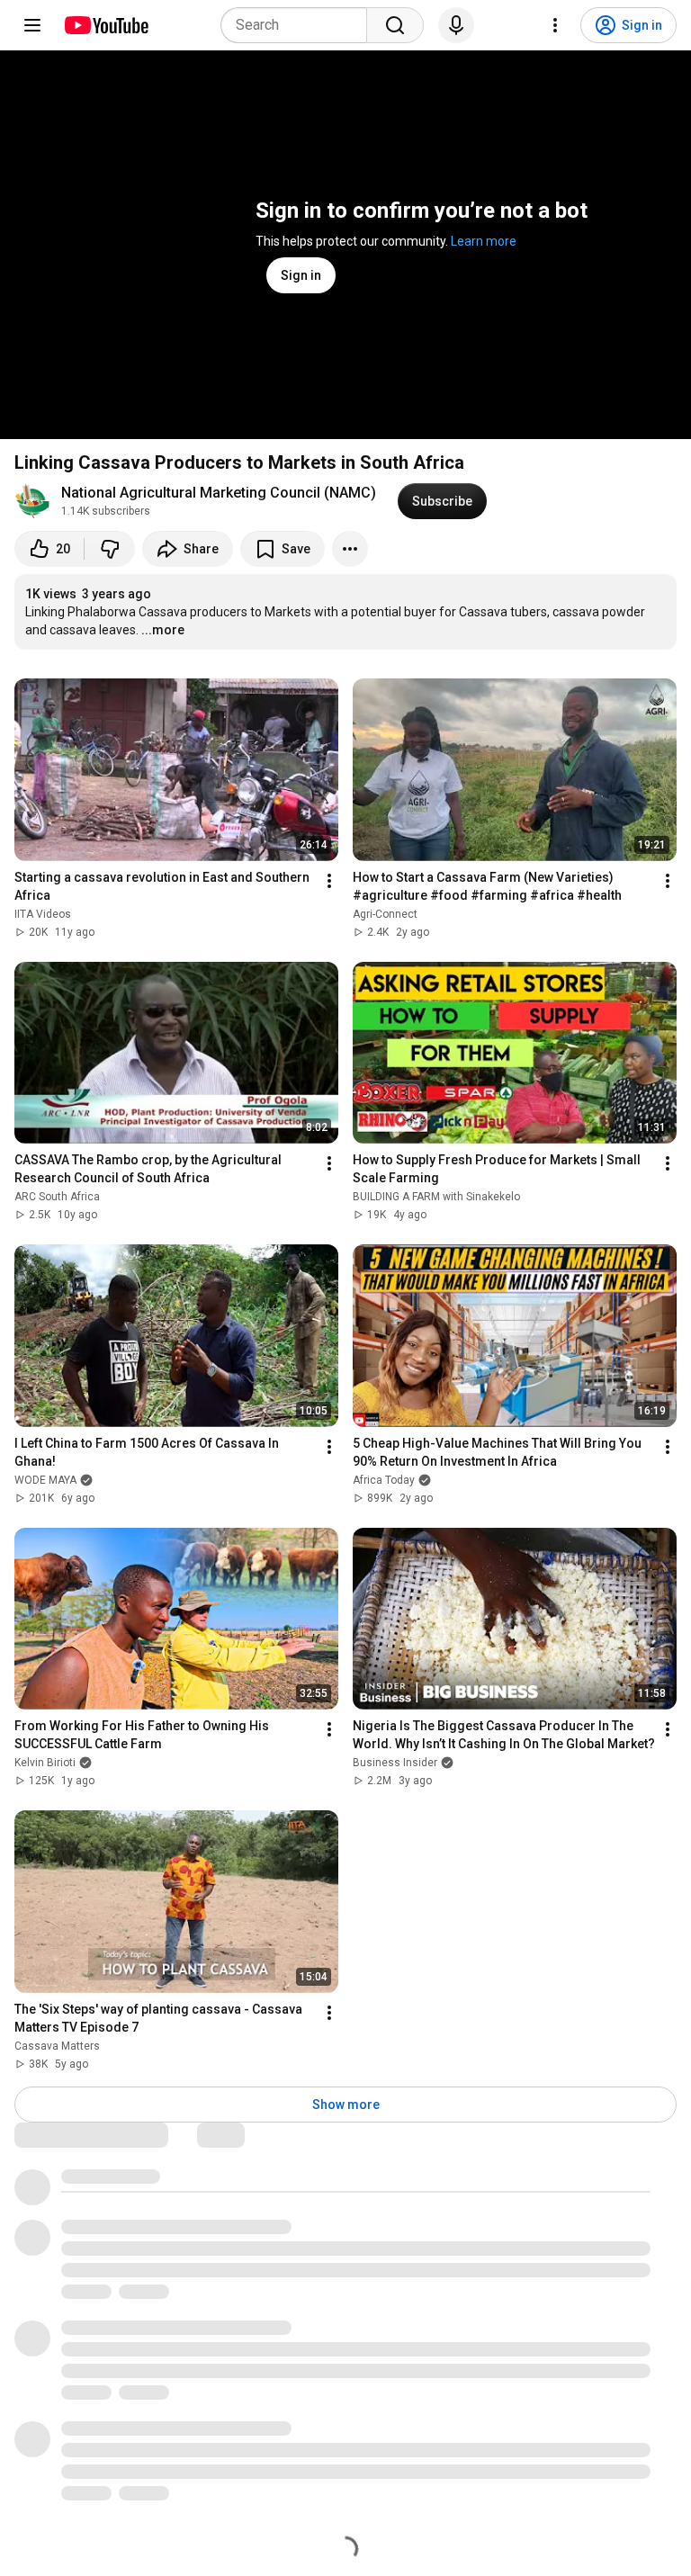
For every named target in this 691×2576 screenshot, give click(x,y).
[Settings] (555, 25)
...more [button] (163, 630)
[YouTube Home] (106, 25)
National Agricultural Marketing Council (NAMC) (219, 493)
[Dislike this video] (110, 549)
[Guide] (32, 25)
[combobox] (299, 25)
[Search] (395, 25)
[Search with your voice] (456, 25)
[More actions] (350, 549)
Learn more (484, 241)
